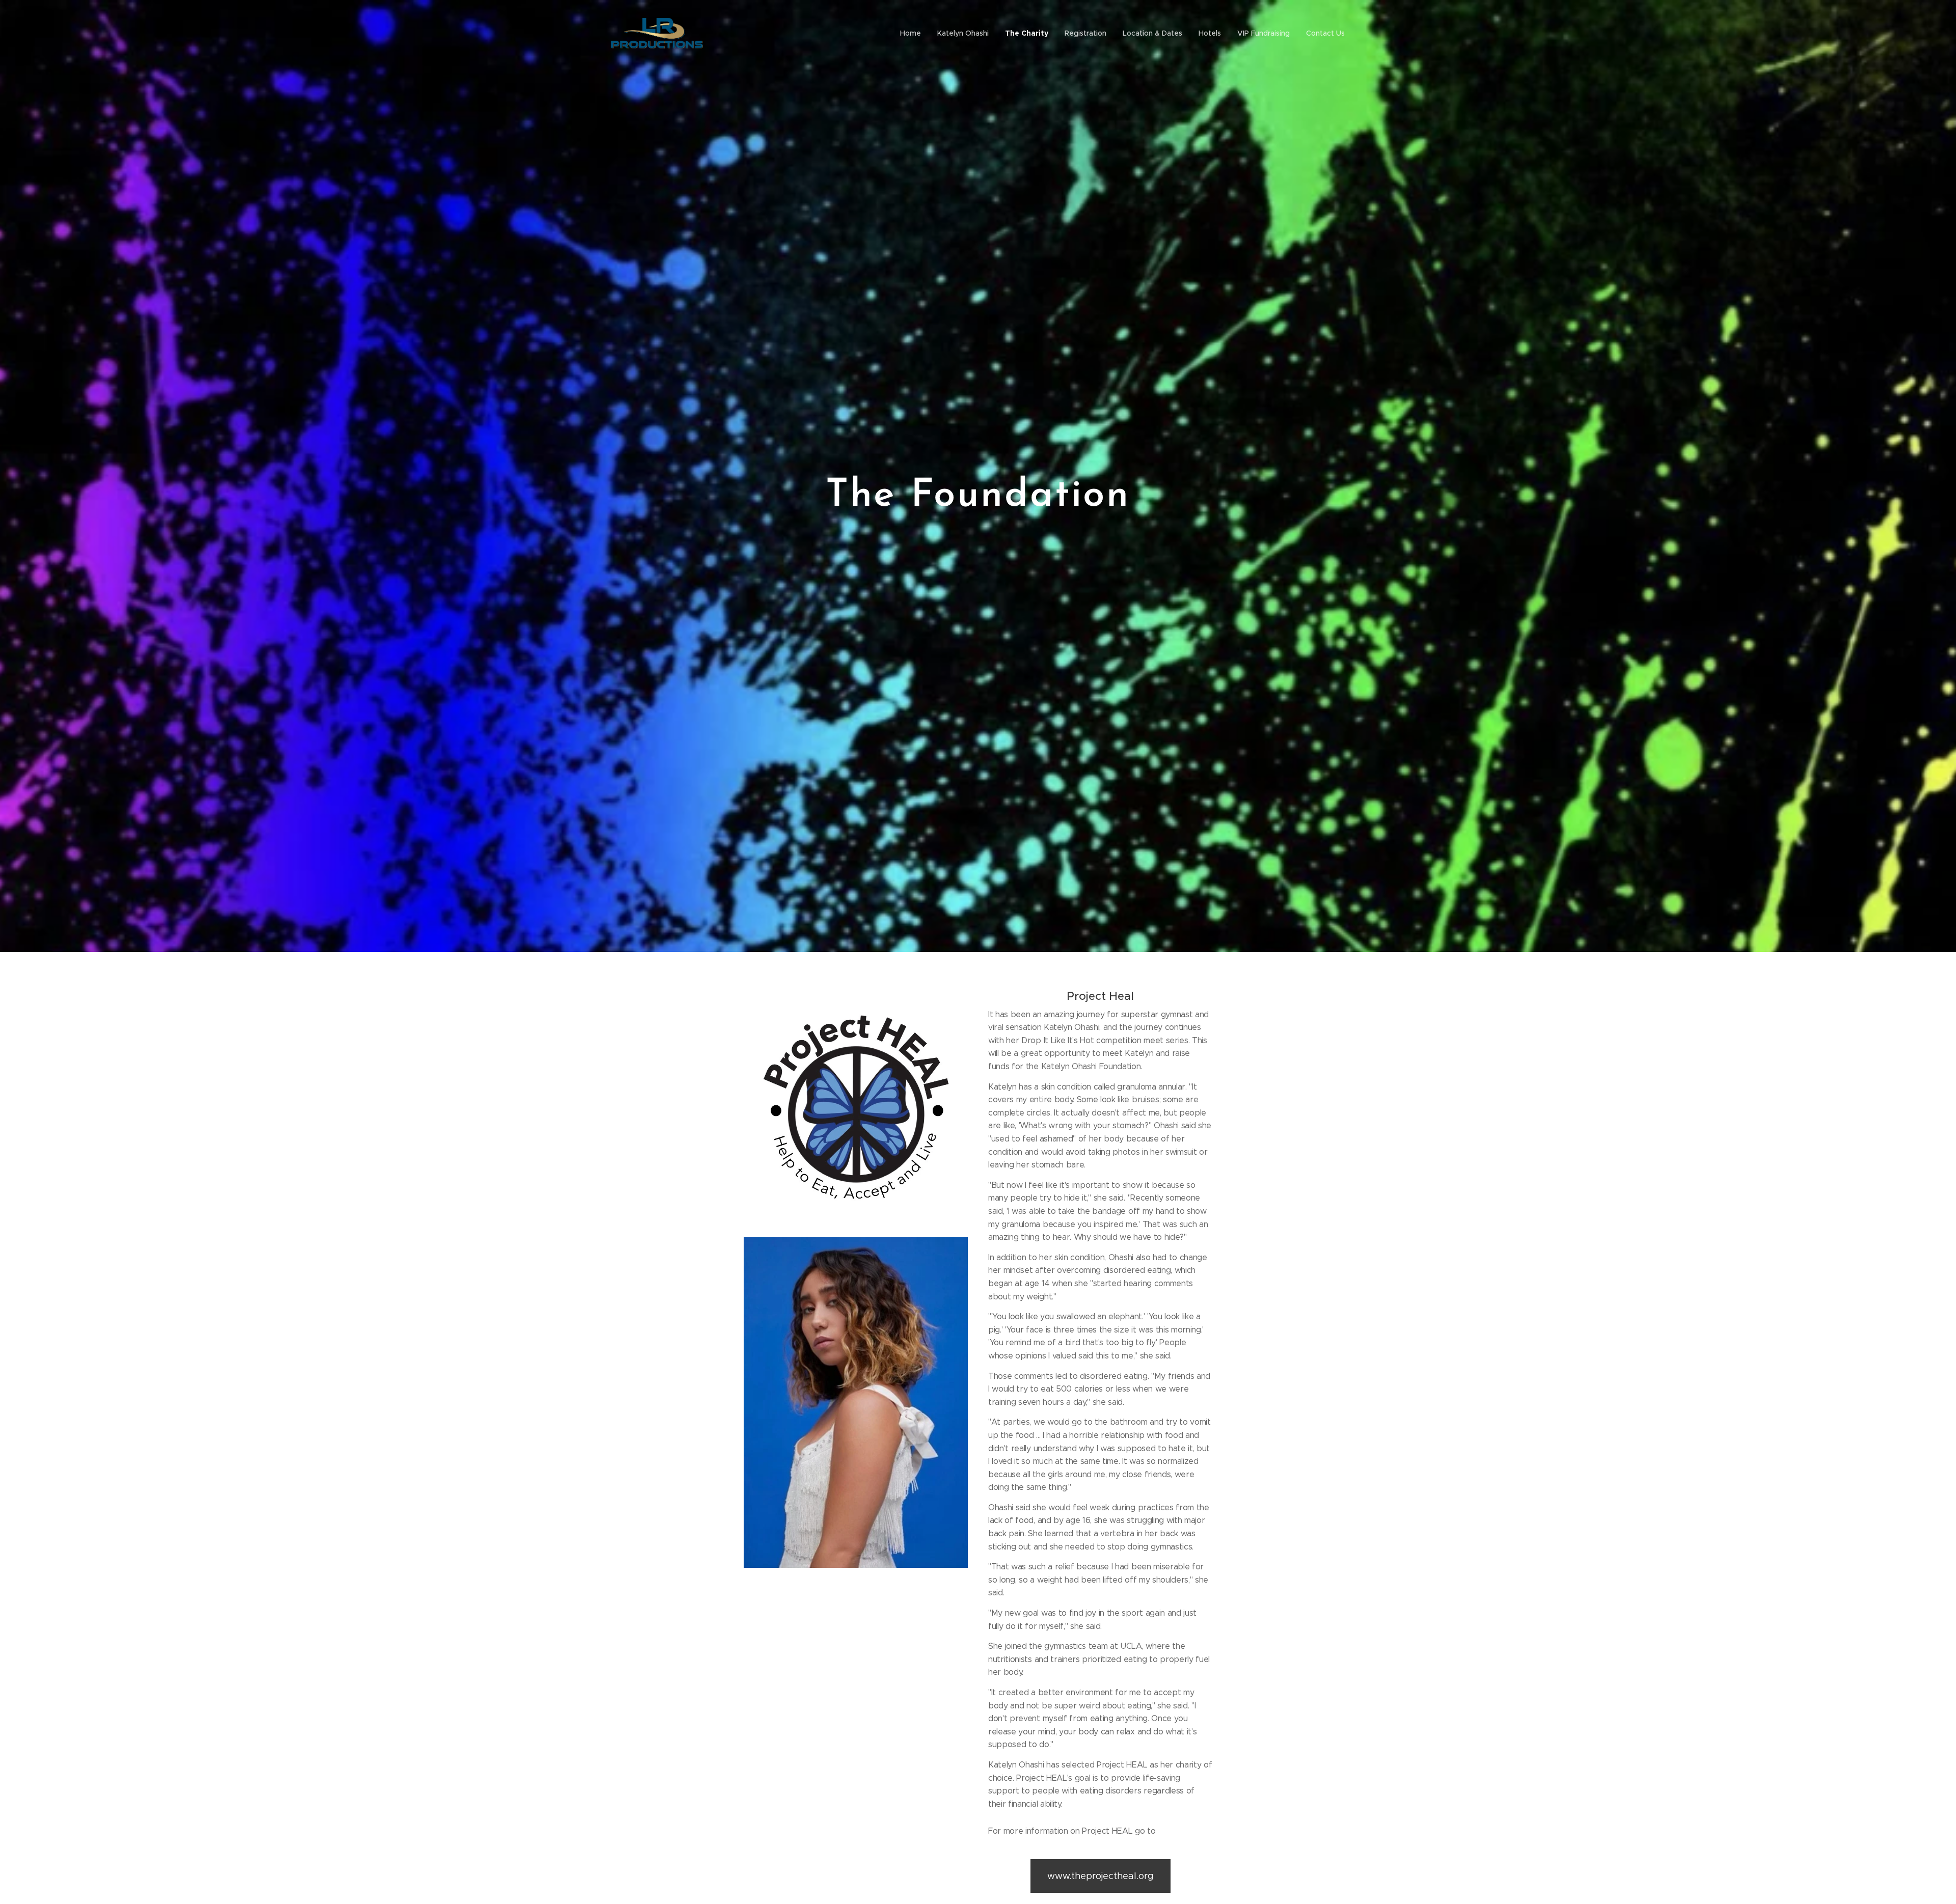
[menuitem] (913, 33)
